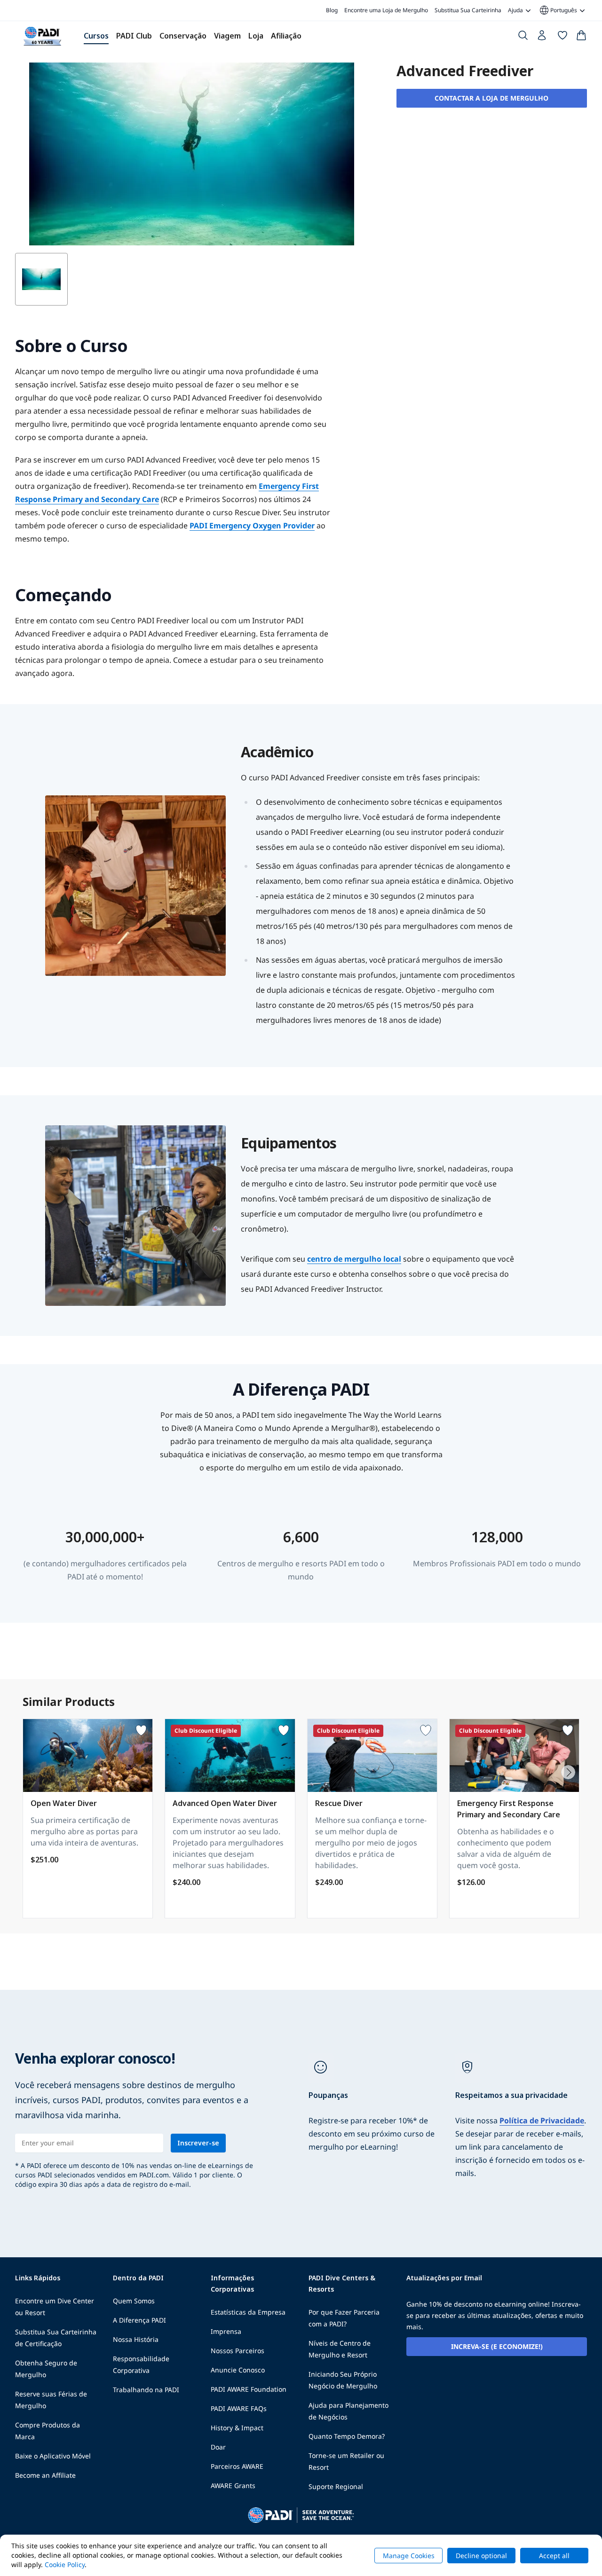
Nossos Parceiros (238, 2351)
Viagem (227, 36)
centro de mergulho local (354, 1259)
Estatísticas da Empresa (248, 2312)
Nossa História (136, 2339)
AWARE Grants (233, 2486)
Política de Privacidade (542, 2120)
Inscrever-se (198, 2143)
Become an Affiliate (45, 2475)
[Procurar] (523, 37)
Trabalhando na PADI (146, 2390)
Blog (332, 10)
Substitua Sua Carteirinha (468, 10)
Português (558, 10)
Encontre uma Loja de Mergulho (386, 10)
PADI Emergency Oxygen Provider (252, 526)
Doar (218, 2447)
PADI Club (134, 36)
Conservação (183, 36)
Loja (256, 36)
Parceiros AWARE (237, 2466)
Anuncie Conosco (238, 2370)
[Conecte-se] (543, 38)
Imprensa (226, 2331)
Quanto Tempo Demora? (347, 2436)
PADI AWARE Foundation (249, 2389)
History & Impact (237, 2428)
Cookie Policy (65, 2564)
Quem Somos (134, 2301)
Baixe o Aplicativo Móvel (53, 2456)
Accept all (554, 2556)
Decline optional (481, 2556)
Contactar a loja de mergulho (491, 98)
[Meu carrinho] (581, 37)
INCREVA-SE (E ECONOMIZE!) (497, 2346)
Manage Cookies (409, 2556)
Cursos (96, 36)
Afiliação (286, 36)
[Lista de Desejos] (562, 37)
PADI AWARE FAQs (239, 2408)
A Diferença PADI (139, 2320)
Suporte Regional (336, 2486)
